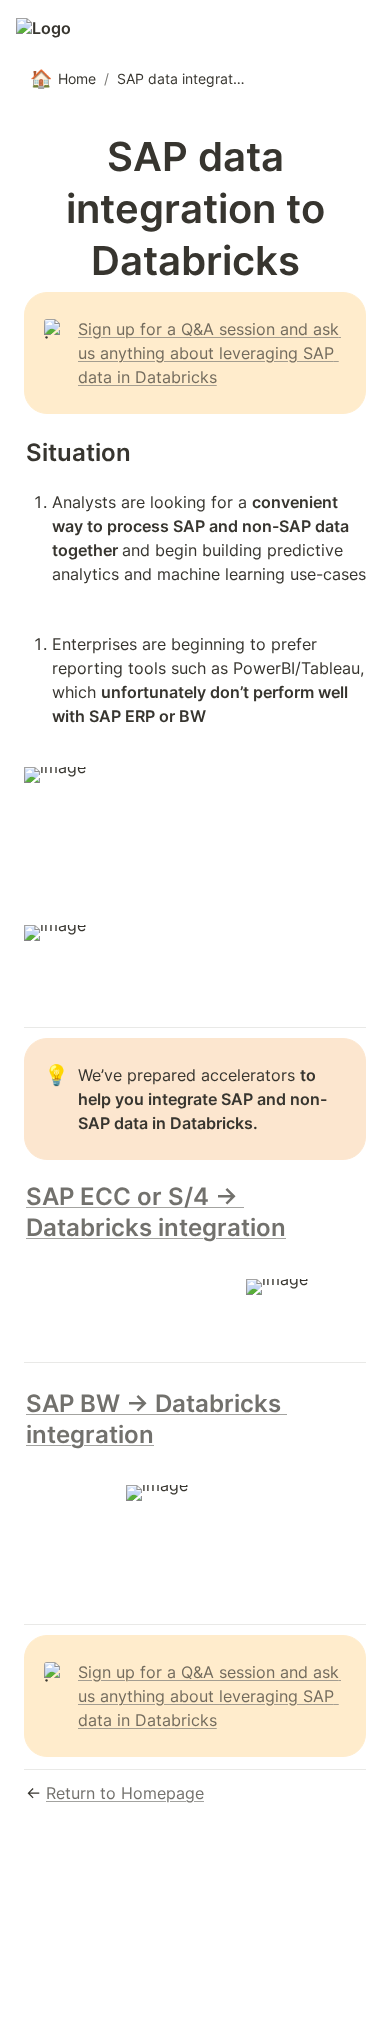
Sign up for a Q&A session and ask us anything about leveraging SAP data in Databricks (211, 353)
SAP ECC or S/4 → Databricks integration (156, 1212)
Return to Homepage (125, 1793)
